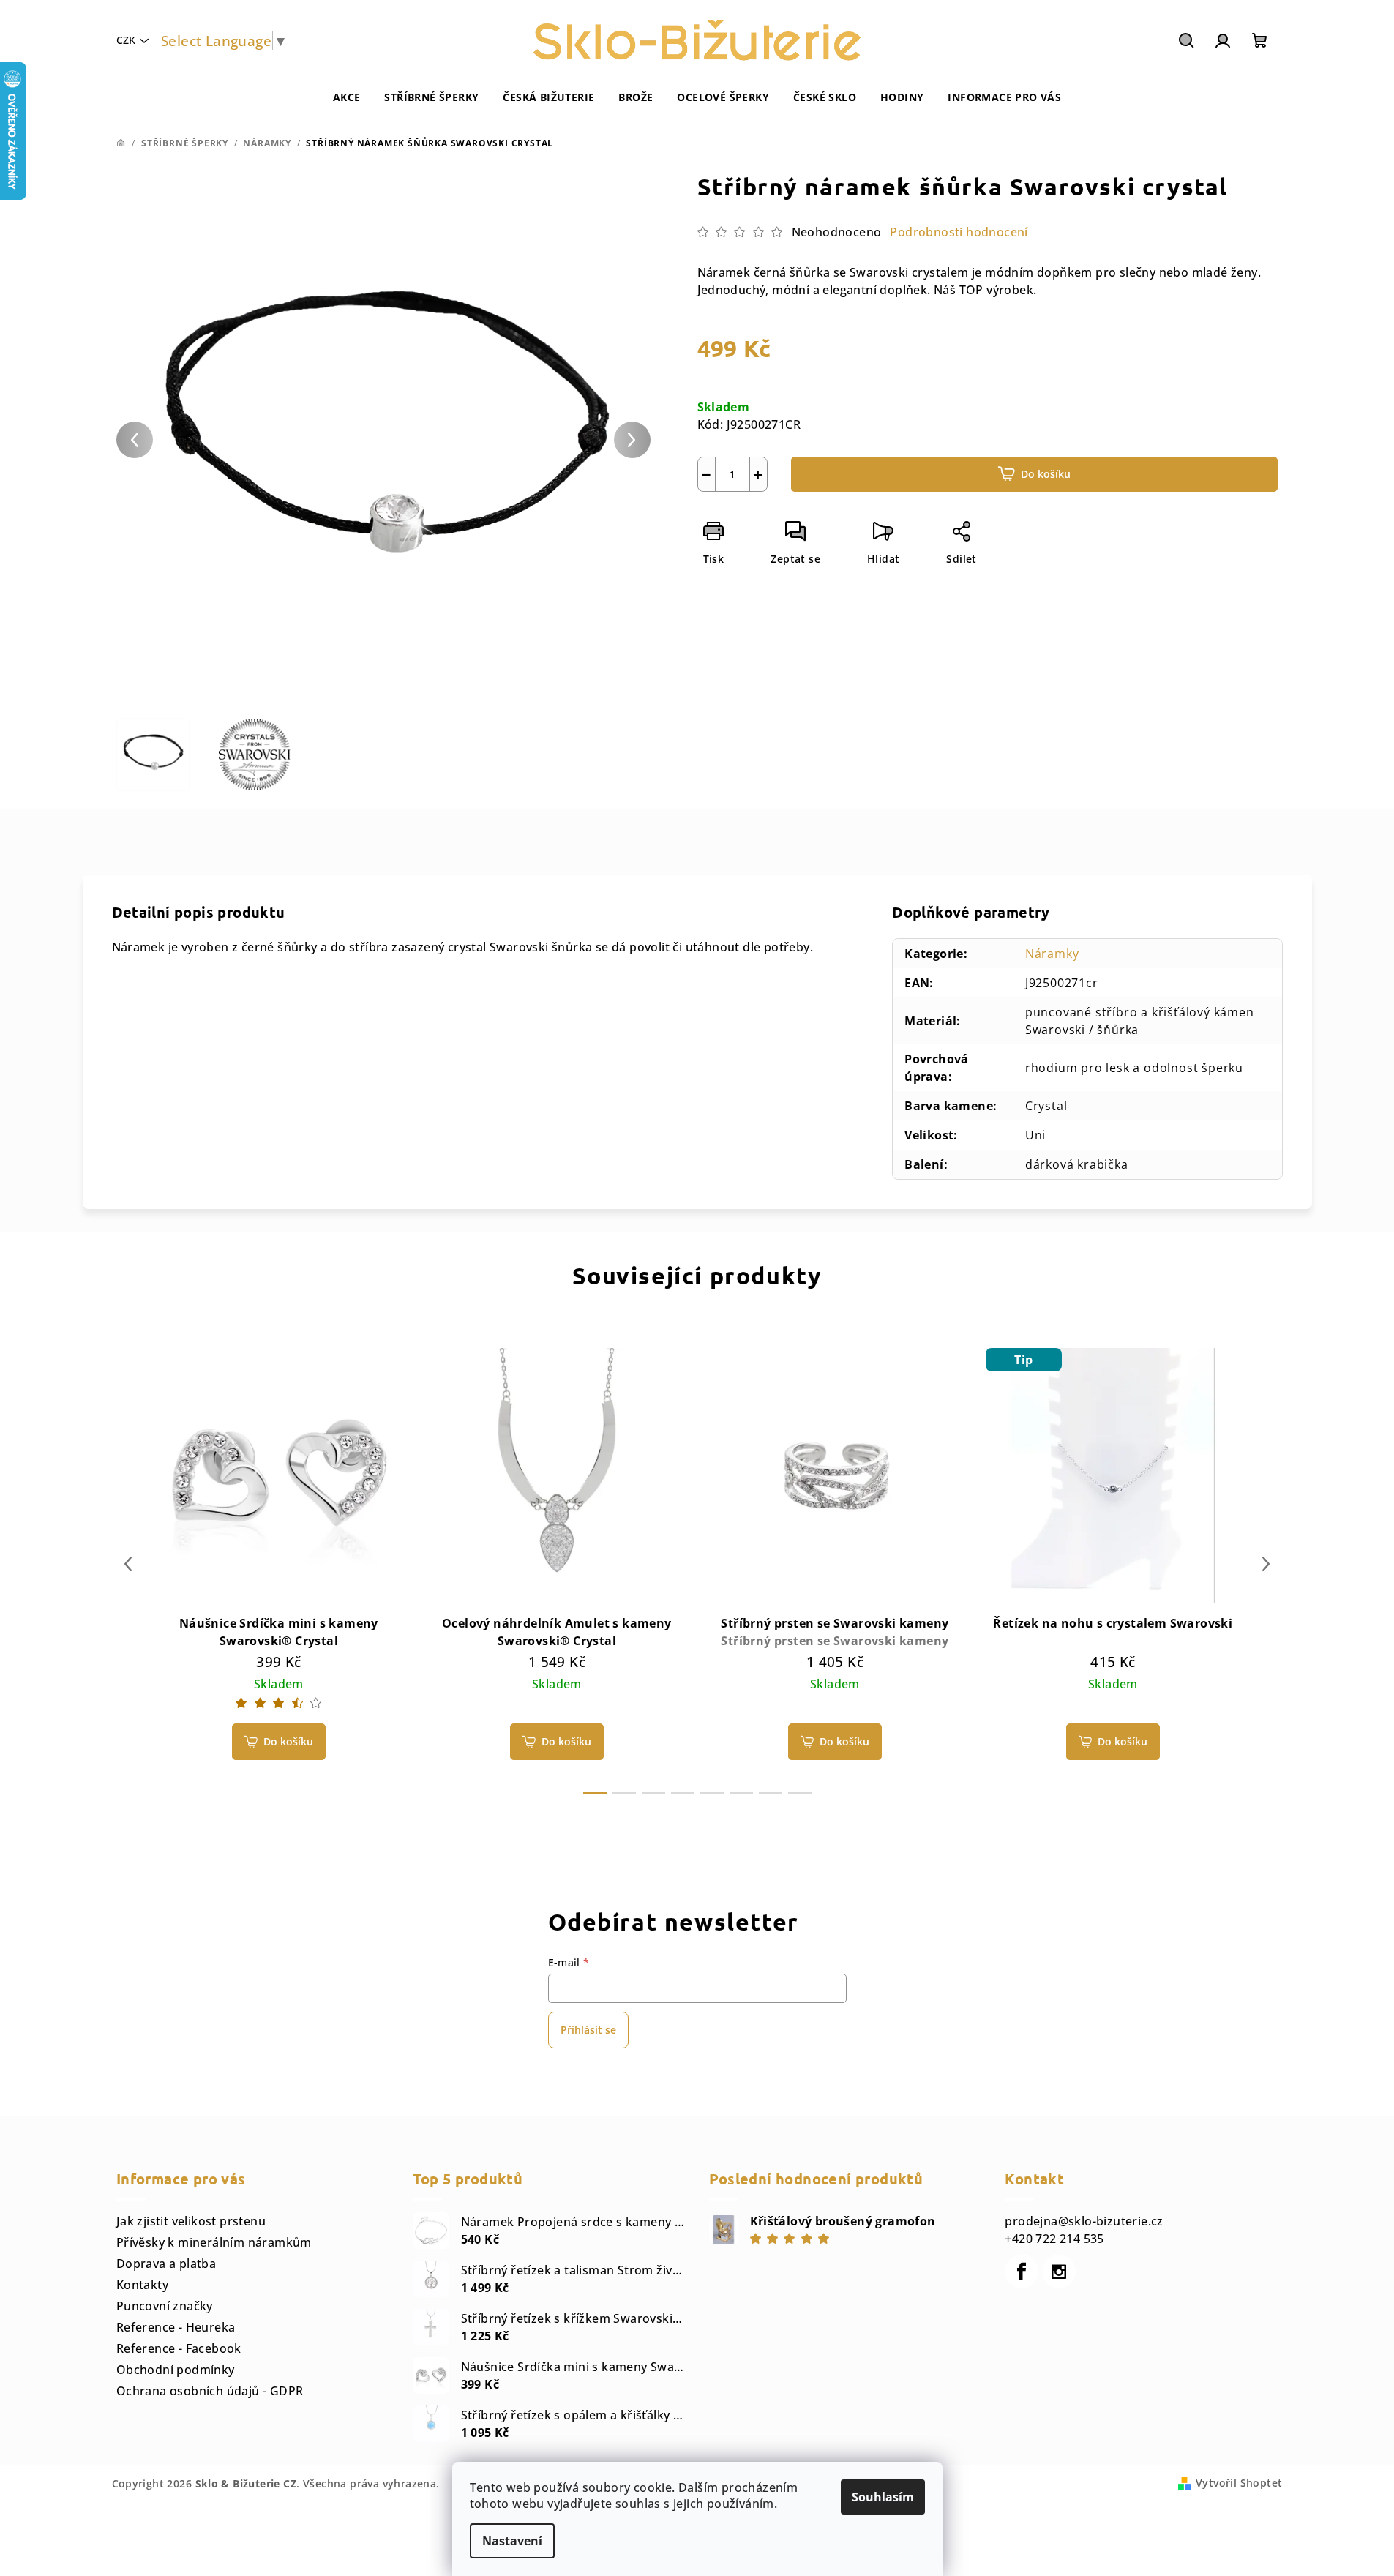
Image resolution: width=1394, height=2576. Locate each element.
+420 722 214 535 (1054, 2239)
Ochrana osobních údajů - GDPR (210, 2391)
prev (128, 1564)
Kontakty (142, 2285)
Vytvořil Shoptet (1239, 2483)
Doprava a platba (166, 2264)
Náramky (1052, 954)
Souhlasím (883, 2497)
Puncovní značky (165, 2306)
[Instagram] (1059, 2272)
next (1266, 1564)
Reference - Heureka (176, 2327)
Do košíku (1046, 474)
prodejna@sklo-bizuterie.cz (1084, 2221)
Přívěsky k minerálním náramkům (214, 2242)
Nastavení (512, 2541)
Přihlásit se (588, 2030)
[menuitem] (347, 97)
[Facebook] (1022, 2272)
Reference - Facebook (179, 2348)
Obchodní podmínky (176, 2370)
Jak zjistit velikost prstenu (191, 2221)
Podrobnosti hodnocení (959, 232)
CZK (126, 40)
